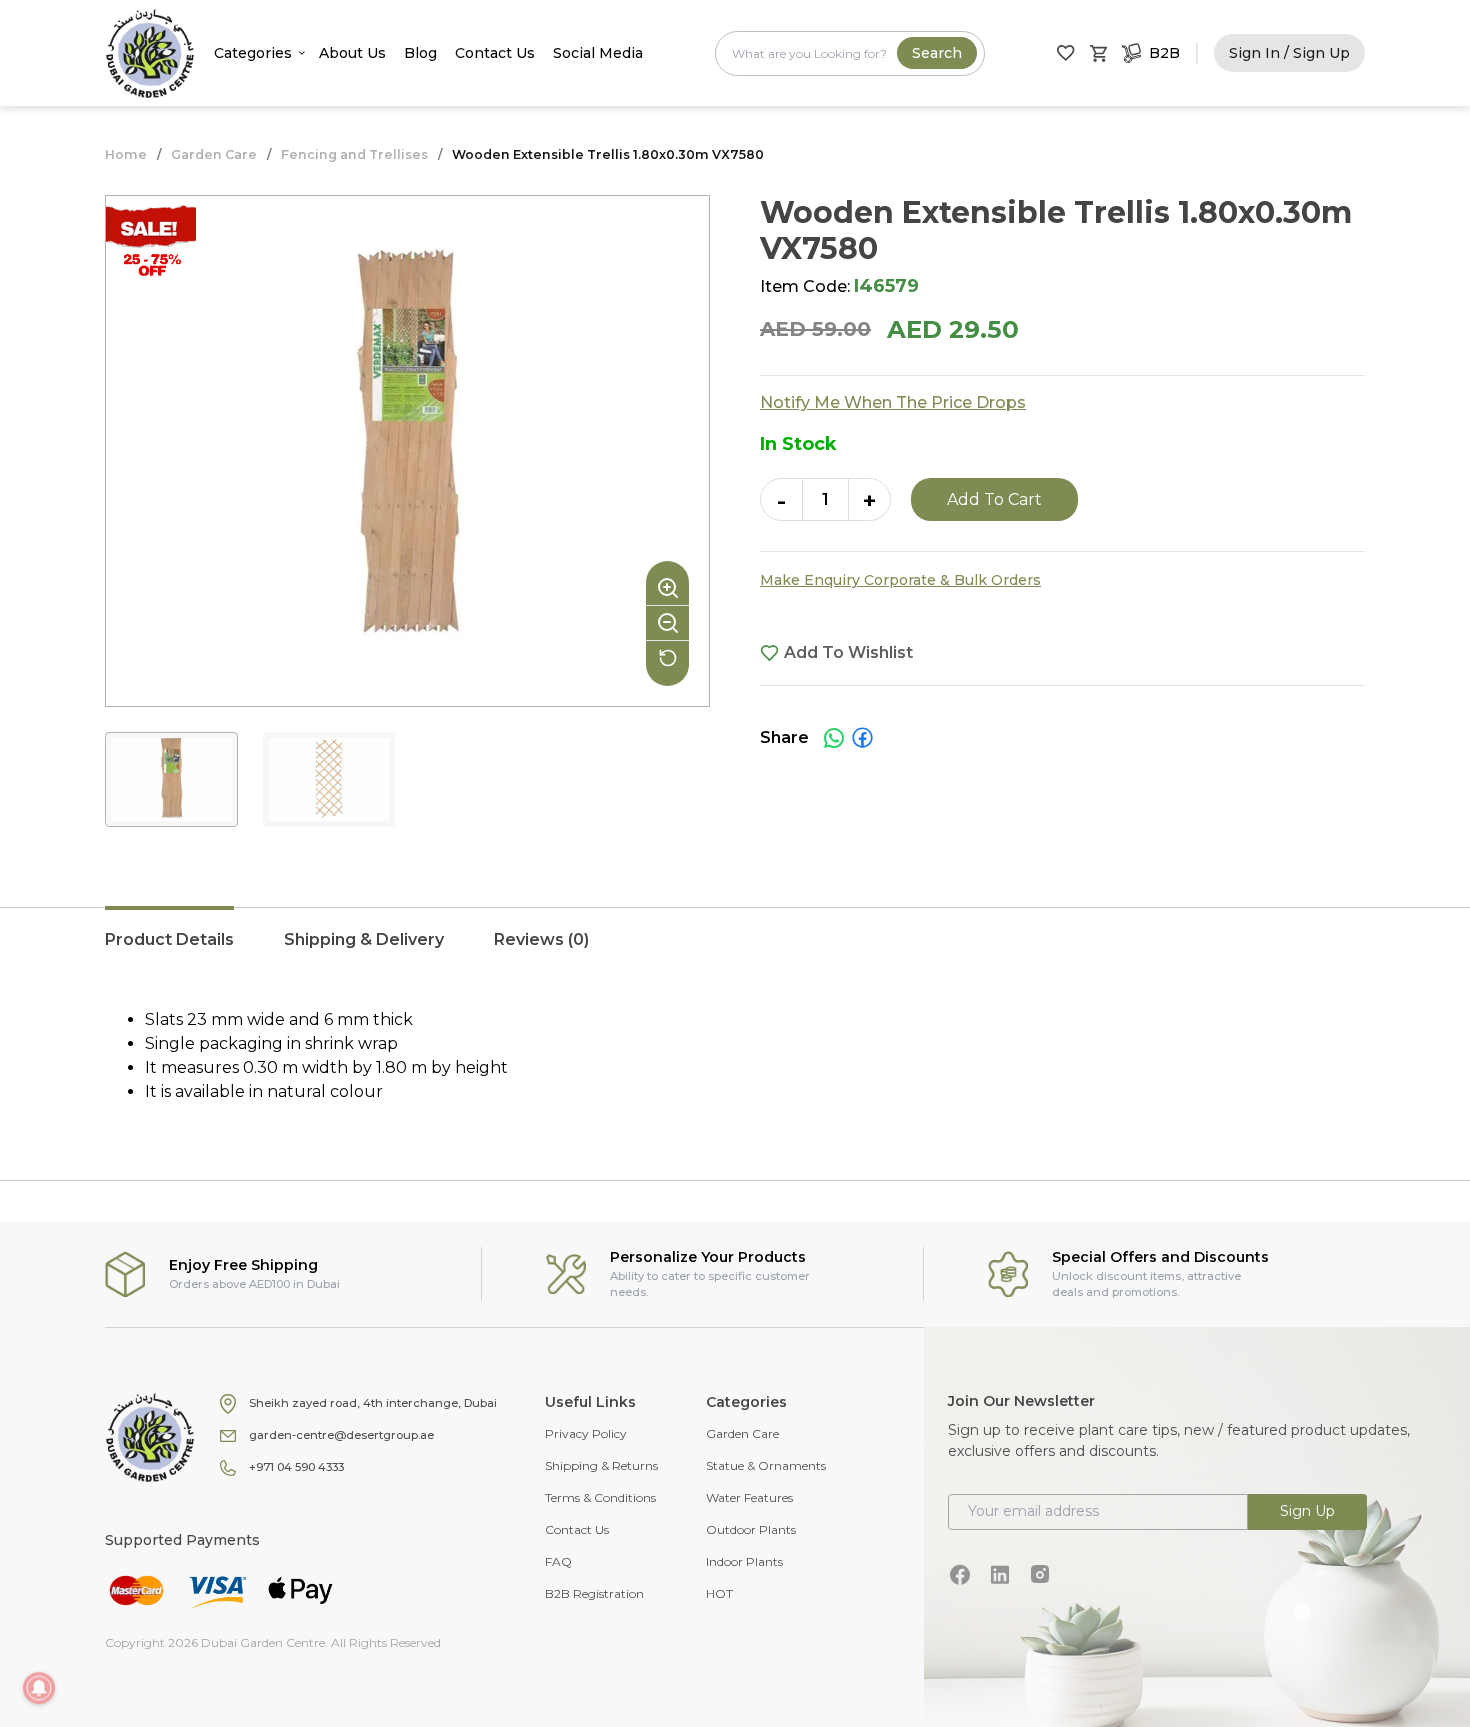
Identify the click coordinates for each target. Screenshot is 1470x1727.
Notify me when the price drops (893, 402)
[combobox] (850, 53)
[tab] (169, 950)
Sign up (1307, 1511)
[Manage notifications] (39, 1688)
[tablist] (735, 950)
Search (937, 53)
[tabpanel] (735, 1056)
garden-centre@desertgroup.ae (341, 1435)
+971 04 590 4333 (296, 1467)
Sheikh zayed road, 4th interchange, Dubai (373, 1403)
